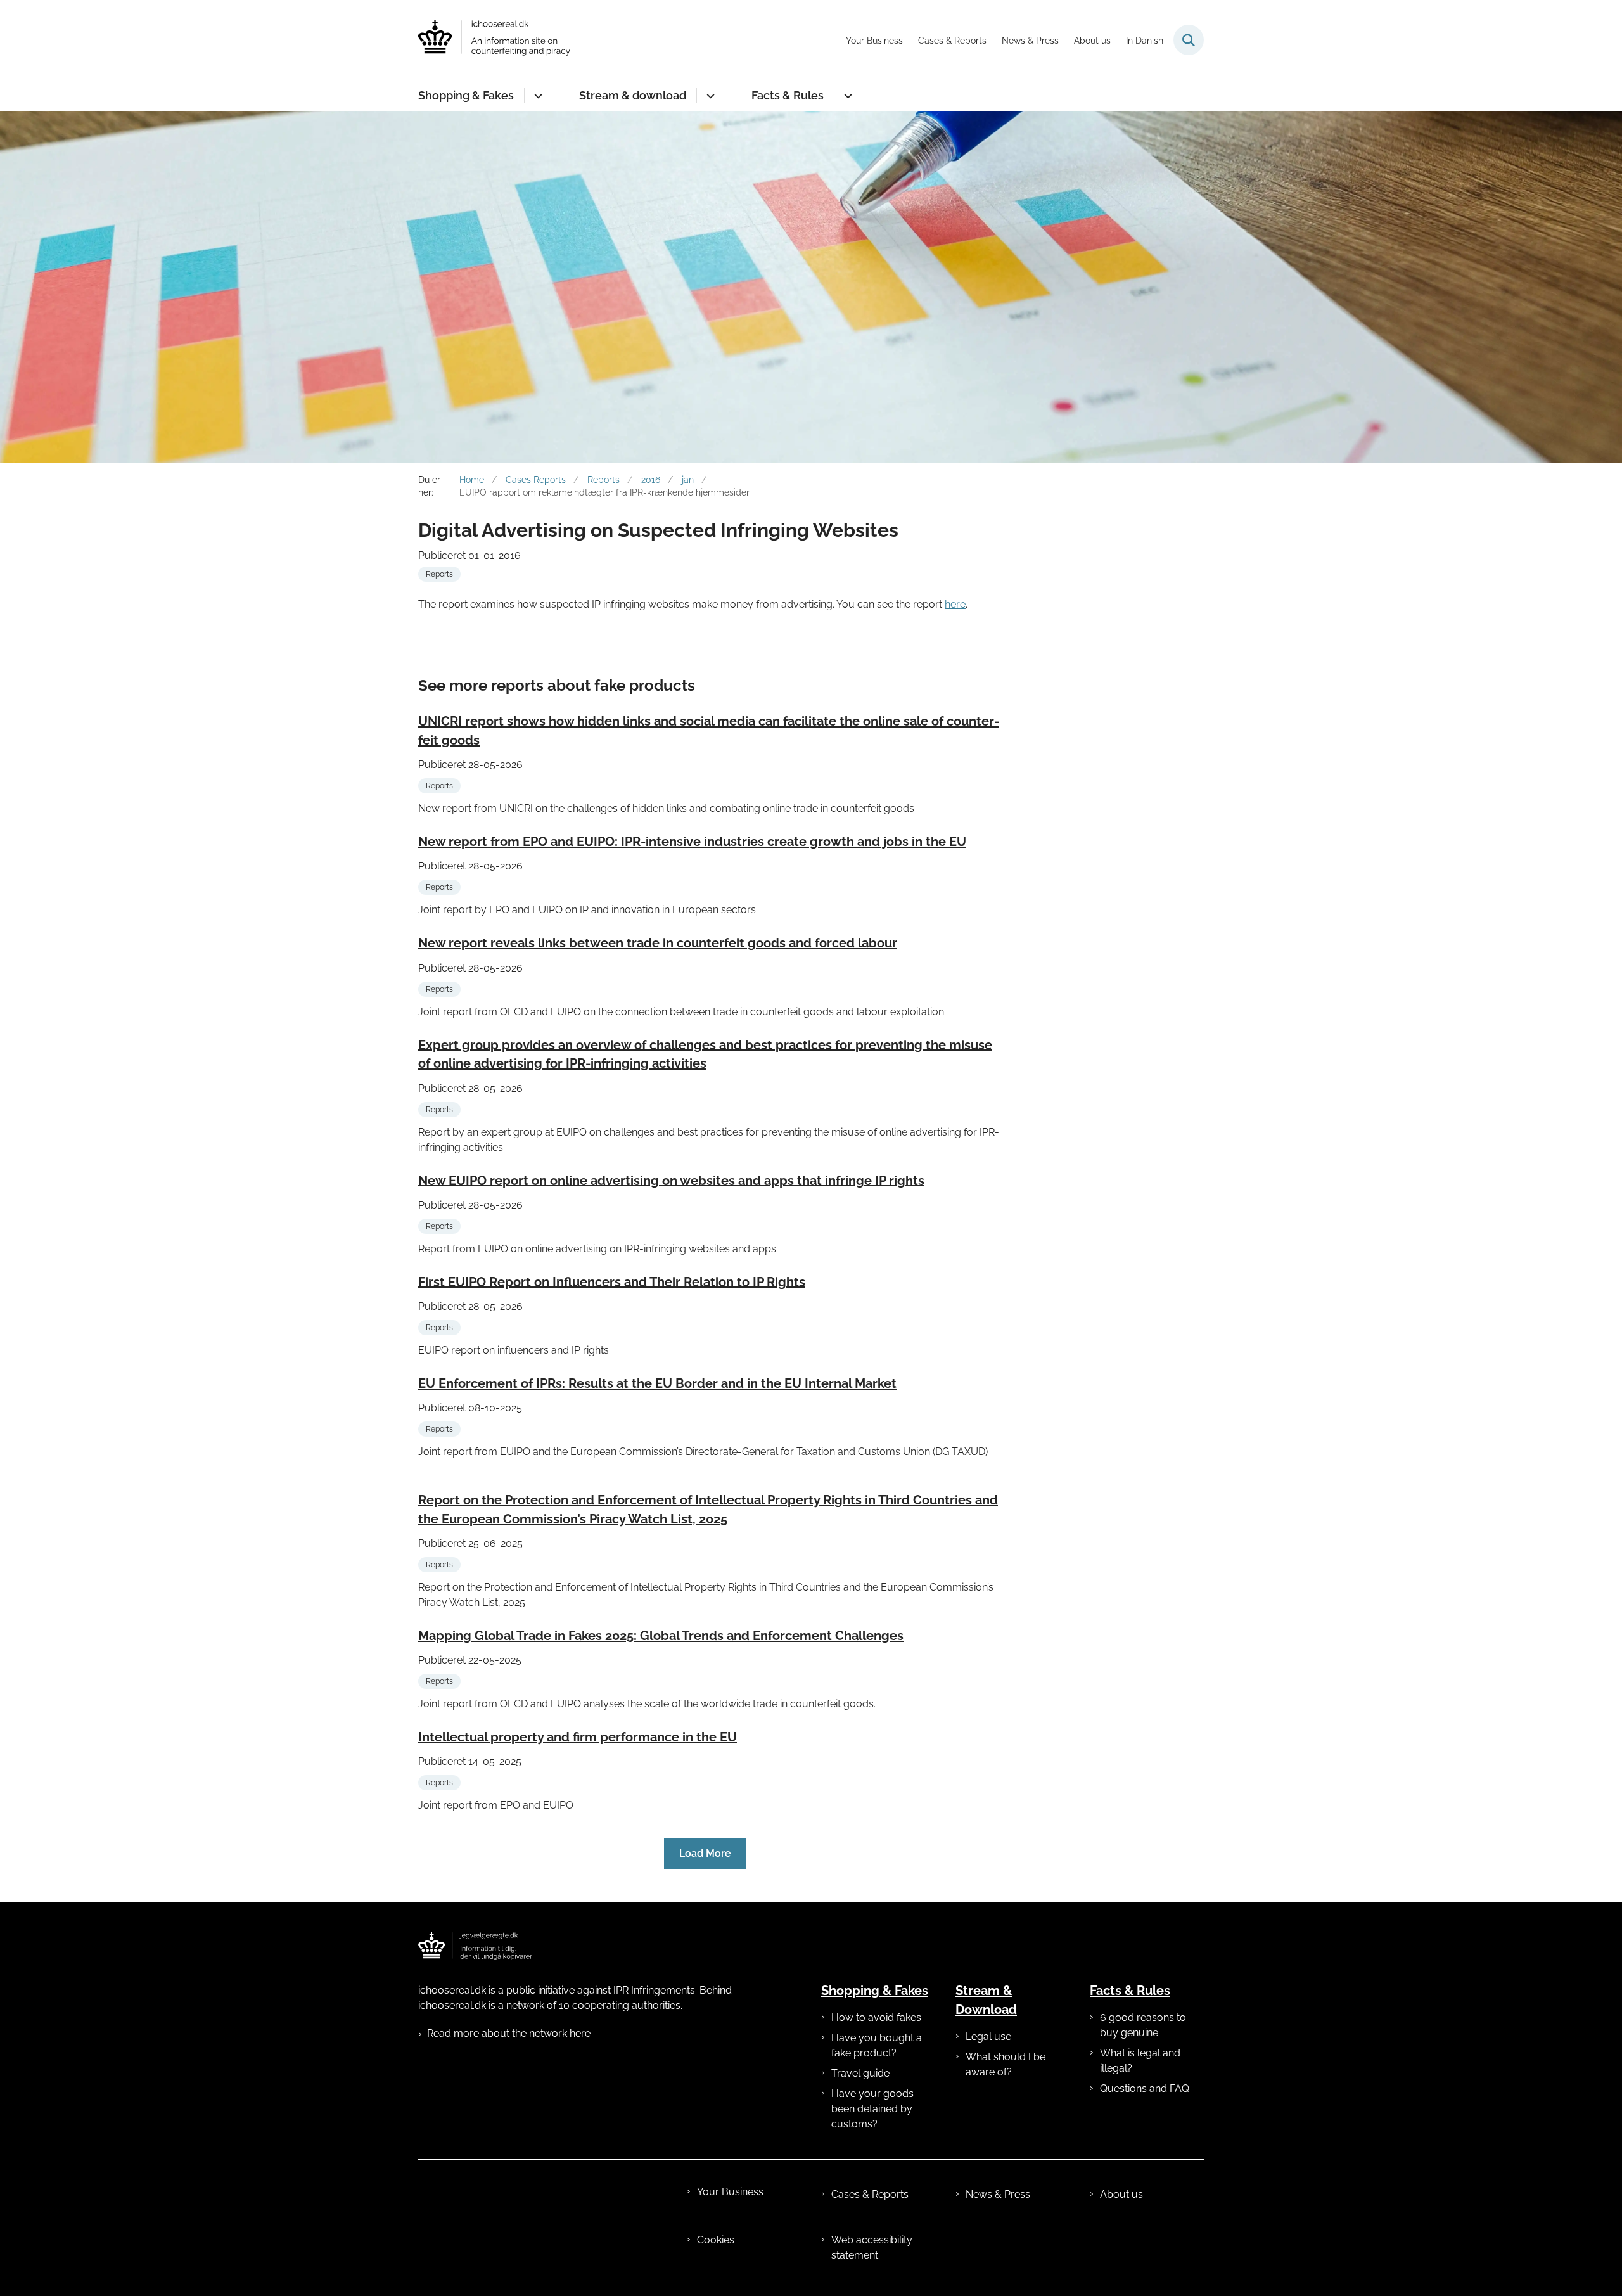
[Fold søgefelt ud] (1189, 40)
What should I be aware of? (1006, 2064)
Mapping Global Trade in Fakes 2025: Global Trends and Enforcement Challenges (661, 1636)
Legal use (988, 2036)
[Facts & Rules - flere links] (846, 96)
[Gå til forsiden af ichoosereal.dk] (494, 40)
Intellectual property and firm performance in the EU (578, 1737)
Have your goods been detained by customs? (872, 2109)
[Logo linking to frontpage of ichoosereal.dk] (475, 1946)
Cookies (716, 2240)
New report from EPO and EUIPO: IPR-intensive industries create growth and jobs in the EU (692, 842)
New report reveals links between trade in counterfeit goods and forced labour (658, 943)
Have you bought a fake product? (877, 2045)
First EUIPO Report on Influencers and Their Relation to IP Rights (612, 1281)
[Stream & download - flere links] (709, 96)
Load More (705, 1853)
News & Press (998, 2194)
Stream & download (633, 95)
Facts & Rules (788, 95)
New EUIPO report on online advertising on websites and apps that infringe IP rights (671, 1180)
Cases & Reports (870, 2194)
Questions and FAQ (1145, 2088)
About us (1121, 2194)
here (955, 604)
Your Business (730, 2192)
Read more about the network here (509, 2033)
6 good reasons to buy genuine (1143, 2025)
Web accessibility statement (872, 2248)
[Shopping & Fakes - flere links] (536, 96)
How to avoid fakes (876, 2017)
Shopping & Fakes (466, 95)
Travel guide (860, 2073)
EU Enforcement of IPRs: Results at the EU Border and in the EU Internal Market (657, 1383)
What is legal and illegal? (1140, 2061)
